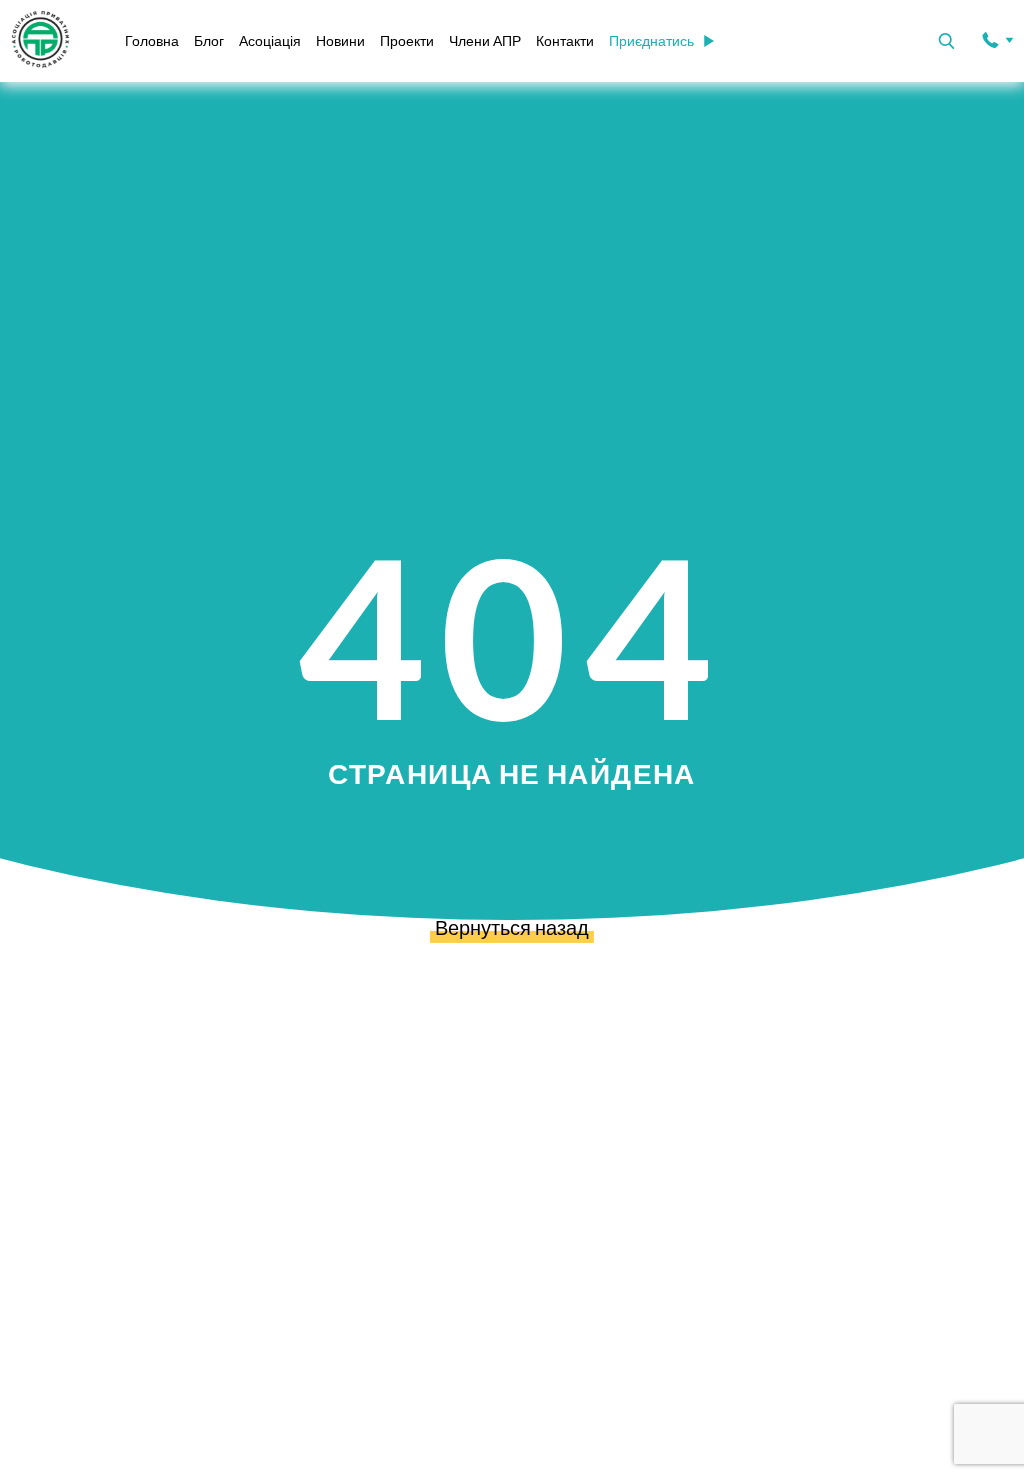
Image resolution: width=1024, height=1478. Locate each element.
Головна (152, 40)
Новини (340, 40)
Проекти (407, 40)
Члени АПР (485, 40)
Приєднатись (651, 40)
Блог (209, 40)
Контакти (565, 40)
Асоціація (270, 40)
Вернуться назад (512, 927)
